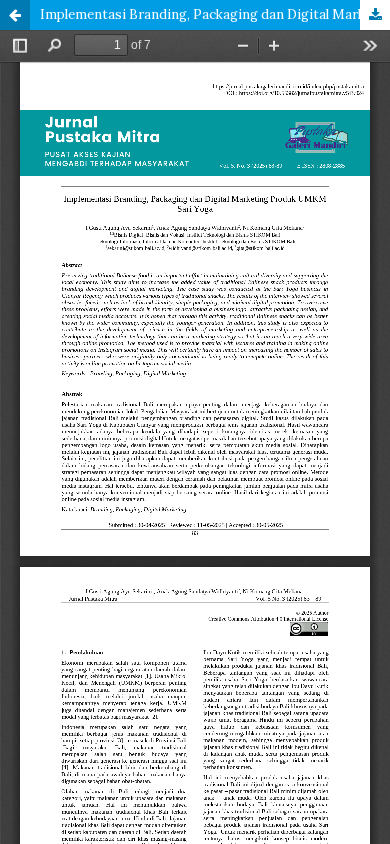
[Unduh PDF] (375, 15)
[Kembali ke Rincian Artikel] (15, 15)
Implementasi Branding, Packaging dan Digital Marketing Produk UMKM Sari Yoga (215, 14)
